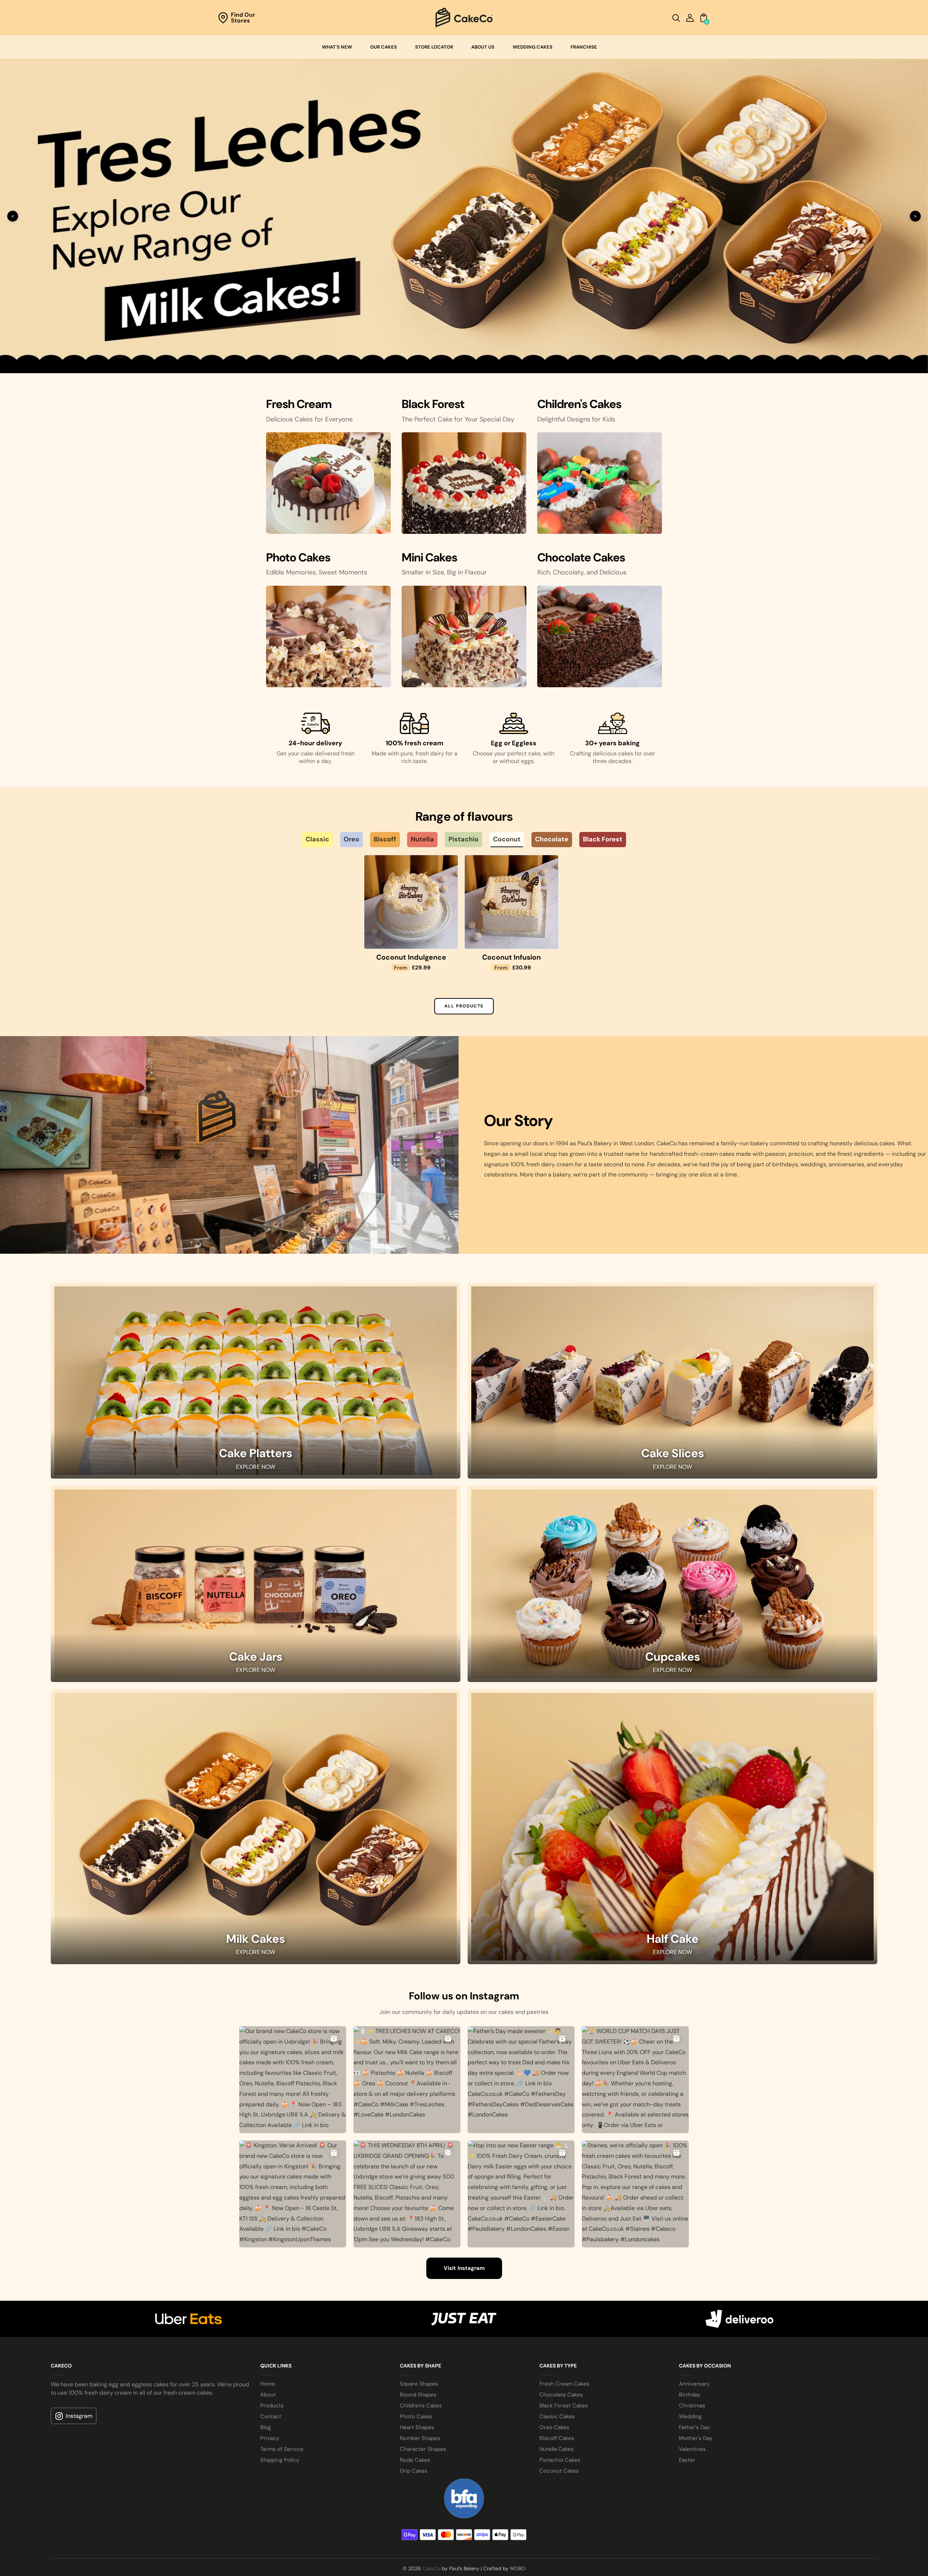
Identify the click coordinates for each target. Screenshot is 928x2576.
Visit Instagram (464, 2266)
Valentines (692, 2447)
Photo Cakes (416, 2414)
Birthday (690, 2392)
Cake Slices (673, 1451)
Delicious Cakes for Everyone (309, 416)
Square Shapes (419, 2381)
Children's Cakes (421, 2403)
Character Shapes (423, 2447)
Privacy (270, 2436)
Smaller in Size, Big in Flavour (444, 570)
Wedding (690, 2414)
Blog (266, 2425)
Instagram (79, 2413)
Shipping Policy (280, 2457)
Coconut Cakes (559, 2468)
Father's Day (694, 2425)
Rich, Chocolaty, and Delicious (582, 570)
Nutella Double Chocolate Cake (311, 959)
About (268, 2392)
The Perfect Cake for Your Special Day (458, 416)
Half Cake (673, 1937)
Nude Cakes (415, 2457)
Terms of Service (282, 2447)
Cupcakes (673, 1654)
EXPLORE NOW (256, 1464)
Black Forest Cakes (564, 2403)
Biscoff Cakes (557, 2436)
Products (272, 2403)
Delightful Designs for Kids (576, 416)
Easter (687, 2457)
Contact (271, 2414)
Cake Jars (256, 1654)
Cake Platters (256, 1451)
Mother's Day (696, 2436)
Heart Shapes (417, 2425)
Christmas (692, 2403)
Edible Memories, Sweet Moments (317, 570)
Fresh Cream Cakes (564, 2381)
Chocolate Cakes (561, 2392)
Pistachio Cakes (560, 2457)
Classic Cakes (557, 2414)
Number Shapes (420, 2436)
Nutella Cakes (557, 2447)
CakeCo (431, 2566)
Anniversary (694, 2381)
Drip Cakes (414, 2468)
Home (268, 2381)
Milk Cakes (256, 1937)
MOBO (518, 2566)
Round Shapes (418, 2392)
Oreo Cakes (554, 2425)
